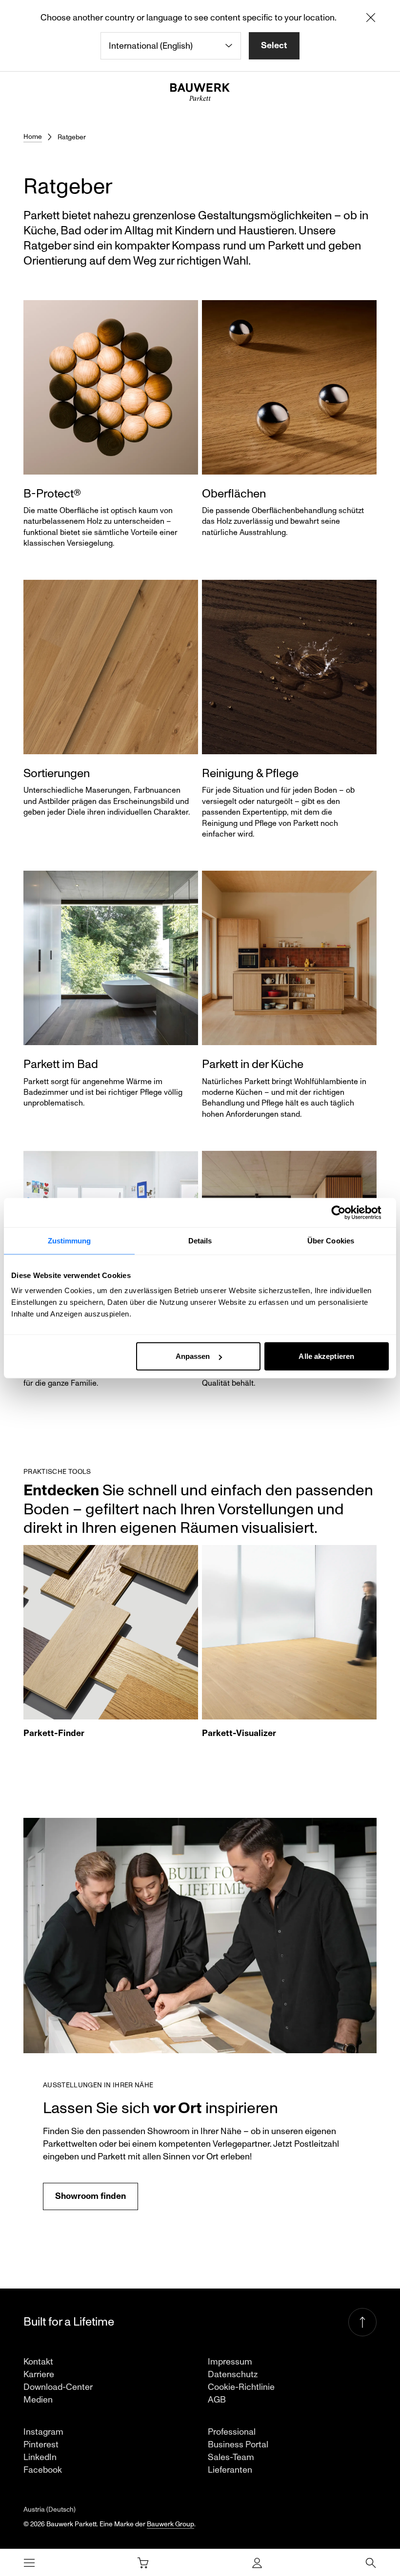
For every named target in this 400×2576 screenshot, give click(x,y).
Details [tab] (200, 1240)
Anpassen (193, 1356)
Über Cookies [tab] (331, 1240)
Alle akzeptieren (326, 1356)
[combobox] (171, 46)
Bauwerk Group (170, 2524)
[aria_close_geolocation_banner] (371, 19)
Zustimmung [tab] (70, 1240)
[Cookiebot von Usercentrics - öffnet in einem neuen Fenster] (346, 1212)
